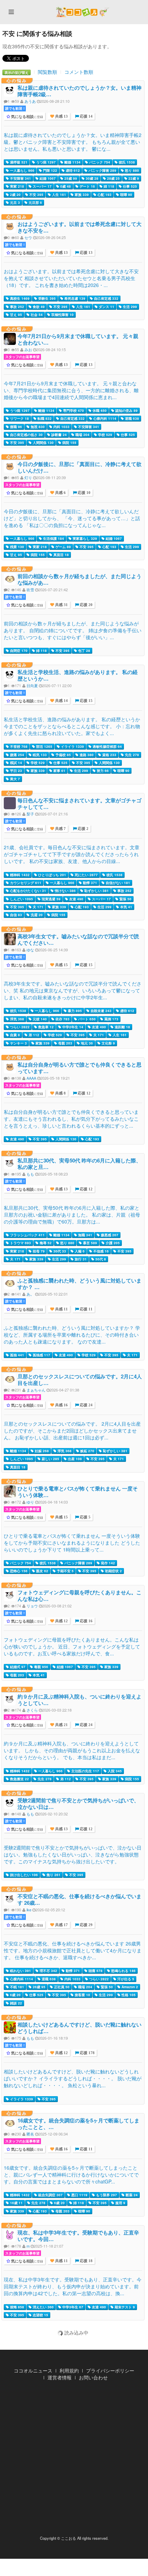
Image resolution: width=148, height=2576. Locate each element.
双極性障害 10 (62, 315)
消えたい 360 (43, 2307)
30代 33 (59, 1251)
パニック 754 (99, 162)
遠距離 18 (122, 1027)
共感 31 (61, 605)
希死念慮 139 (74, 298)
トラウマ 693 (20, 1243)
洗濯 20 (36, 915)
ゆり (30, 1502)
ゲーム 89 (63, 547)
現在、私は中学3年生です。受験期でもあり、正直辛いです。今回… (78, 2236)
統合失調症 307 (50, 2195)
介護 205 (112, 1243)
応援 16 (86, 1621)
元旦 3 (14, 202)
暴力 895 (74, 1011)
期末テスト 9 (124, 2307)
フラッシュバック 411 (27, 1235)
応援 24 (86, 1405)
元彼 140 (39, 1019)
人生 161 (59, 195)
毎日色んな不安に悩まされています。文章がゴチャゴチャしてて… (80, 804)
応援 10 (84, 493)
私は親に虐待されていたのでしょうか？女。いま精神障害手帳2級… (80, 91)
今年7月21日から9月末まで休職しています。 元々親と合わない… (78, 339)
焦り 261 (53, 1875)
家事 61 (59, 771)
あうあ (30, 101)
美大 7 (14, 779)
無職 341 (85, 1235)
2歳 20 (15, 195)
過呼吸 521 (18, 162)
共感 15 (61, 965)
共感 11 (61, 1309)
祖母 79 (38, 1251)
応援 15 (86, 701)
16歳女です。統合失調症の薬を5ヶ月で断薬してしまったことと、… (78, 2124)
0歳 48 (65, 186)
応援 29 (86, 1925)
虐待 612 (72, 170)
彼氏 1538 (126, 162)
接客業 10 (82, 1995)
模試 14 (15, 763)
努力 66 (102, 771)
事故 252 (17, 307)
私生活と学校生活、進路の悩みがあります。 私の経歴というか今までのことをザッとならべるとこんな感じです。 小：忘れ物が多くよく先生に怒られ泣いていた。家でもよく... (72, 726)
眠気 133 (39, 755)
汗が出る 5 (125, 1979)
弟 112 (33, 1035)
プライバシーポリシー (110, 2370)
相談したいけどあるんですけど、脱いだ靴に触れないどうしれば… (80, 2028)
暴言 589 (89, 1243)
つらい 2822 (19, 1027)
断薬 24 (131, 2195)
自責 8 (14, 1035)
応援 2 (83, 829)
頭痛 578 (95, 1971)
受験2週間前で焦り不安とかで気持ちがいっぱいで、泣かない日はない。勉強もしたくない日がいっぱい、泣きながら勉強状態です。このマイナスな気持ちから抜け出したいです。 (73, 1854)
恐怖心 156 (18, 1571)
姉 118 (108, 186)
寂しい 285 (50, 1459)
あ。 (30, 1294)
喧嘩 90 (126, 195)
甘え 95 (15, 315)
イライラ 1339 (72, 746)
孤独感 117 (41, 1355)
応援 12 (84, 1093)
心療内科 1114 (104, 418)
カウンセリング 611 (25, 883)
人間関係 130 (43, 443)
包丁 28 (84, 651)
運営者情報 (60, 2377)
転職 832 (44, 418)
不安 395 (36, 195)
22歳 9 (133, 178)
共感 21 (61, 1725)
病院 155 (69, 443)
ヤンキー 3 (18, 1043)
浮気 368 (17, 1019)
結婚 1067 (47, 178)
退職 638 (131, 418)
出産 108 (74, 1459)
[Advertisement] (74, 2460)
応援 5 (85, 1517)
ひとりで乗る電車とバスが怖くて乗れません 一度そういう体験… (78, 1492)
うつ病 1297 (45, 162)
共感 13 (61, 116)
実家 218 (17, 186)
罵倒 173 (111, 1019)
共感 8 (60, 1093)
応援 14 (86, 116)
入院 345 (114, 1771)
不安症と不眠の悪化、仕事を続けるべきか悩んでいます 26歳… (80, 1899)
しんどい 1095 (21, 899)
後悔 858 (17, 2307)
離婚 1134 (72, 162)
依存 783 (62, 1019)
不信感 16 (101, 1251)
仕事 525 (129, 186)
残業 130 (17, 547)
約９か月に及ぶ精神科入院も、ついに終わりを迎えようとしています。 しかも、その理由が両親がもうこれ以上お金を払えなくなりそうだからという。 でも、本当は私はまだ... (72, 1750)
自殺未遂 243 (101, 1011)
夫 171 (38, 907)
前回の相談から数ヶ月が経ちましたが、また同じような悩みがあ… (80, 579)
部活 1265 (44, 746)
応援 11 (86, 1309)
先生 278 (131, 755)
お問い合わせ (93, 2377)
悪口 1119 (79, 2195)
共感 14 (61, 701)
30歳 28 (92, 178)
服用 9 (120, 2203)
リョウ (32, 1606)
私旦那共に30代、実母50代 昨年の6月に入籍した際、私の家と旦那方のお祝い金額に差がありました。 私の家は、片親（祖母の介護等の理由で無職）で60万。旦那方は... (72, 1215)
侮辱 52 (45, 1243)
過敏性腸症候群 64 (107, 746)
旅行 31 (80, 1259)
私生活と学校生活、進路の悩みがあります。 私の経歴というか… (78, 675)
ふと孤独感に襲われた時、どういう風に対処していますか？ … (80, 1284)
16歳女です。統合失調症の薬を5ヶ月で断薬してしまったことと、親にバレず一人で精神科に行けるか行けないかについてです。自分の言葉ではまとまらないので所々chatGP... (71, 2174)
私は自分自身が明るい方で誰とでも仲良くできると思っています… (80, 1068)
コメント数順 (79, 72)
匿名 (30, 2134)
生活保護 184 (53, 538)
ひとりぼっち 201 (52, 875)
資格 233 (109, 755)
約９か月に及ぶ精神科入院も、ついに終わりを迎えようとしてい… (80, 1700)
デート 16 (87, 186)
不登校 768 (18, 746)
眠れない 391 (20, 1971)
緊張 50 (125, 899)
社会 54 (36, 315)
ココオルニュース (33, 2370)
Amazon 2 (129, 1987)
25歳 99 (70, 178)
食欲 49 (38, 307)
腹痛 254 (17, 755)
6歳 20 (15, 1995)
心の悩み (17, 80)
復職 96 (15, 427)
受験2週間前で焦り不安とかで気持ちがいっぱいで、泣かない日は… (78, 1804)
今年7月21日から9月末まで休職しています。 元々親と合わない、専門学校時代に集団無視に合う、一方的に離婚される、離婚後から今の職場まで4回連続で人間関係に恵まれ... (71, 390)
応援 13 (86, 253)
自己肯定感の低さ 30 (26, 435)
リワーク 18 (19, 418)
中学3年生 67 (72, 2307)
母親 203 (65, 1043)
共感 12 (61, 1621)
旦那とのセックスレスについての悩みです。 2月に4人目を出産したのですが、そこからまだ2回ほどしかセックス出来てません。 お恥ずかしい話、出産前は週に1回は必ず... (72, 1430)
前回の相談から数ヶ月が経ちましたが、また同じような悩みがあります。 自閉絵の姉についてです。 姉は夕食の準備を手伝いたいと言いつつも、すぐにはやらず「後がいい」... (73, 630)
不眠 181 (17, 1987)
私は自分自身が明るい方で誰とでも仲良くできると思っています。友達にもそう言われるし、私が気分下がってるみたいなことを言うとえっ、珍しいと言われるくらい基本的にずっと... (71, 1119)
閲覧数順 (47, 72)
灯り (28, 477)
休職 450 (99, 410)
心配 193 (104, 195)
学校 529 (105, 435)
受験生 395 (46, 298)
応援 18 (86, 2261)
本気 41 (126, 907)
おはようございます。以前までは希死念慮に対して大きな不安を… (80, 227)
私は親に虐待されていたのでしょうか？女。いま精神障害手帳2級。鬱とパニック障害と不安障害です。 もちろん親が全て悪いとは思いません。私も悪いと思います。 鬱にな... (73, 142)
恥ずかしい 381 (96, 891)
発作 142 (107, 1563)
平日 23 (15, 771)
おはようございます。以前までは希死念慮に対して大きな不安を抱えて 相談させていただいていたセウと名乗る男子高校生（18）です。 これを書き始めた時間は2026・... (71, 278)
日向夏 (32, 685)
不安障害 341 (20, 178)
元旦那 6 (35, 202)
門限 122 (50, 170)
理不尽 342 (48, 1971)
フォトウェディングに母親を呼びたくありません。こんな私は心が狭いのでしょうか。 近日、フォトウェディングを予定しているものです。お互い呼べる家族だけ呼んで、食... (72, 1646)
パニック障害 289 (102, 170)
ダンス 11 (106, 307)
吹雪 (30, 589)
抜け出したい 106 (23, 1875)
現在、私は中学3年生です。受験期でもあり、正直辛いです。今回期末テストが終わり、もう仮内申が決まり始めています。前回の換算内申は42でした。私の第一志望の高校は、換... (73, 2286)
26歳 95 (39, 1987)
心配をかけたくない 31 (28, 891)
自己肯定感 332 (106, 298)
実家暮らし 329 (84, 538)
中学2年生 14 (72, 1027)
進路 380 (86, 755)
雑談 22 (15, 2003)
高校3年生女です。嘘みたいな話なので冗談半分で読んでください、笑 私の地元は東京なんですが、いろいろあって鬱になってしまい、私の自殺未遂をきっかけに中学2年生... (73, 990)
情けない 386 (65, 891)
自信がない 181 (117, 883)
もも (30, 1174)
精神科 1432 (19, 875)
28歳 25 (113, 178)
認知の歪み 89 (126, 410)
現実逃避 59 (51, 899)
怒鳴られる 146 (123, 1971)
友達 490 (76, 899)
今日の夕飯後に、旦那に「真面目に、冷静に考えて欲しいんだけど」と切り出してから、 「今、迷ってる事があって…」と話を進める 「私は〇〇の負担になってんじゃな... (72, 518)
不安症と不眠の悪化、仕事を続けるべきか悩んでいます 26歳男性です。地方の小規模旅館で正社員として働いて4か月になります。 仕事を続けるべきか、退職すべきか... (73, 1950)
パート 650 (86, 1019)
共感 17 (61, 1925)
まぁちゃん (36, 1390)
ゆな (30, 950)
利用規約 (69, 2370)
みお (28, 349)
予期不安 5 (65, 1571)
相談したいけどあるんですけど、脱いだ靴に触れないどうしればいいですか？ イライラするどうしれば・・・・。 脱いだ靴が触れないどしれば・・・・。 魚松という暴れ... (73, 2078)
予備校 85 (63, 755)
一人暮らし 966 (22, 170)
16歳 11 (16, 2203)
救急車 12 (45, 1027)
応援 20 (86, 605)
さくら (32, 1710)
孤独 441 (17, 1355)
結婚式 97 (17, 1667)
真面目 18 (61, 555)
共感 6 (60, 493)
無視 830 (37, 427)
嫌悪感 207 (109, 1235)
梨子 (30, 814)
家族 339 (81, 195)
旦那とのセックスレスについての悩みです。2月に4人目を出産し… (80, 1380)
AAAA (31, 1078)
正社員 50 (61, 1987)
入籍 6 (79, 1251)
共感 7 (60, 829)
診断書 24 (59, 435)
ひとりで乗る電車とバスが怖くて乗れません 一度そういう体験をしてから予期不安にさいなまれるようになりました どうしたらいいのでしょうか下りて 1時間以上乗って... (72, 1543)
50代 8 (100, 1259)
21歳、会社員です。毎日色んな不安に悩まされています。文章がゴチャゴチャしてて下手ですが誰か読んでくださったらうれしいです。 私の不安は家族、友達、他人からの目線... (72, 854)
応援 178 (87, 2053)
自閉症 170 (18, 651)
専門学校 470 (73, 410)
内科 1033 (61, 427)
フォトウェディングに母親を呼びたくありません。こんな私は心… (80, 1596)
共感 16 (61, 1405)
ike (29, 1910)
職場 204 (82, 435)
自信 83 (15, 915)
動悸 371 (89, 883)
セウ (28, 237)
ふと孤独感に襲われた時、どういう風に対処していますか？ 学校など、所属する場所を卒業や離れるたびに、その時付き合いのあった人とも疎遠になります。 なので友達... (72, 1335)
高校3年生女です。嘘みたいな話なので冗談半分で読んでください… (78, 939)
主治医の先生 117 (85, 1771)
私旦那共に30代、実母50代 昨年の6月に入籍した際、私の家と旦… (79, 1164)
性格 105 (128, 1995)
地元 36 (86, 1043)
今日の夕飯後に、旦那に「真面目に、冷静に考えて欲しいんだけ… (80, 467)
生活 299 (129, 307)
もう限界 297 (106, 2195)
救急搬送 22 (19, 1779)
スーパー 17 (42, 186)
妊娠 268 (41, 1451)
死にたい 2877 (86, 875)
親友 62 (42, 1571)
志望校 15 (40, 2315)
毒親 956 (41, 1667)
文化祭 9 (108, 1043)
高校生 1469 (19, 298)
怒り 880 (131, 170)
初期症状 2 (113, 1571)
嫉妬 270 (87, 1451)
